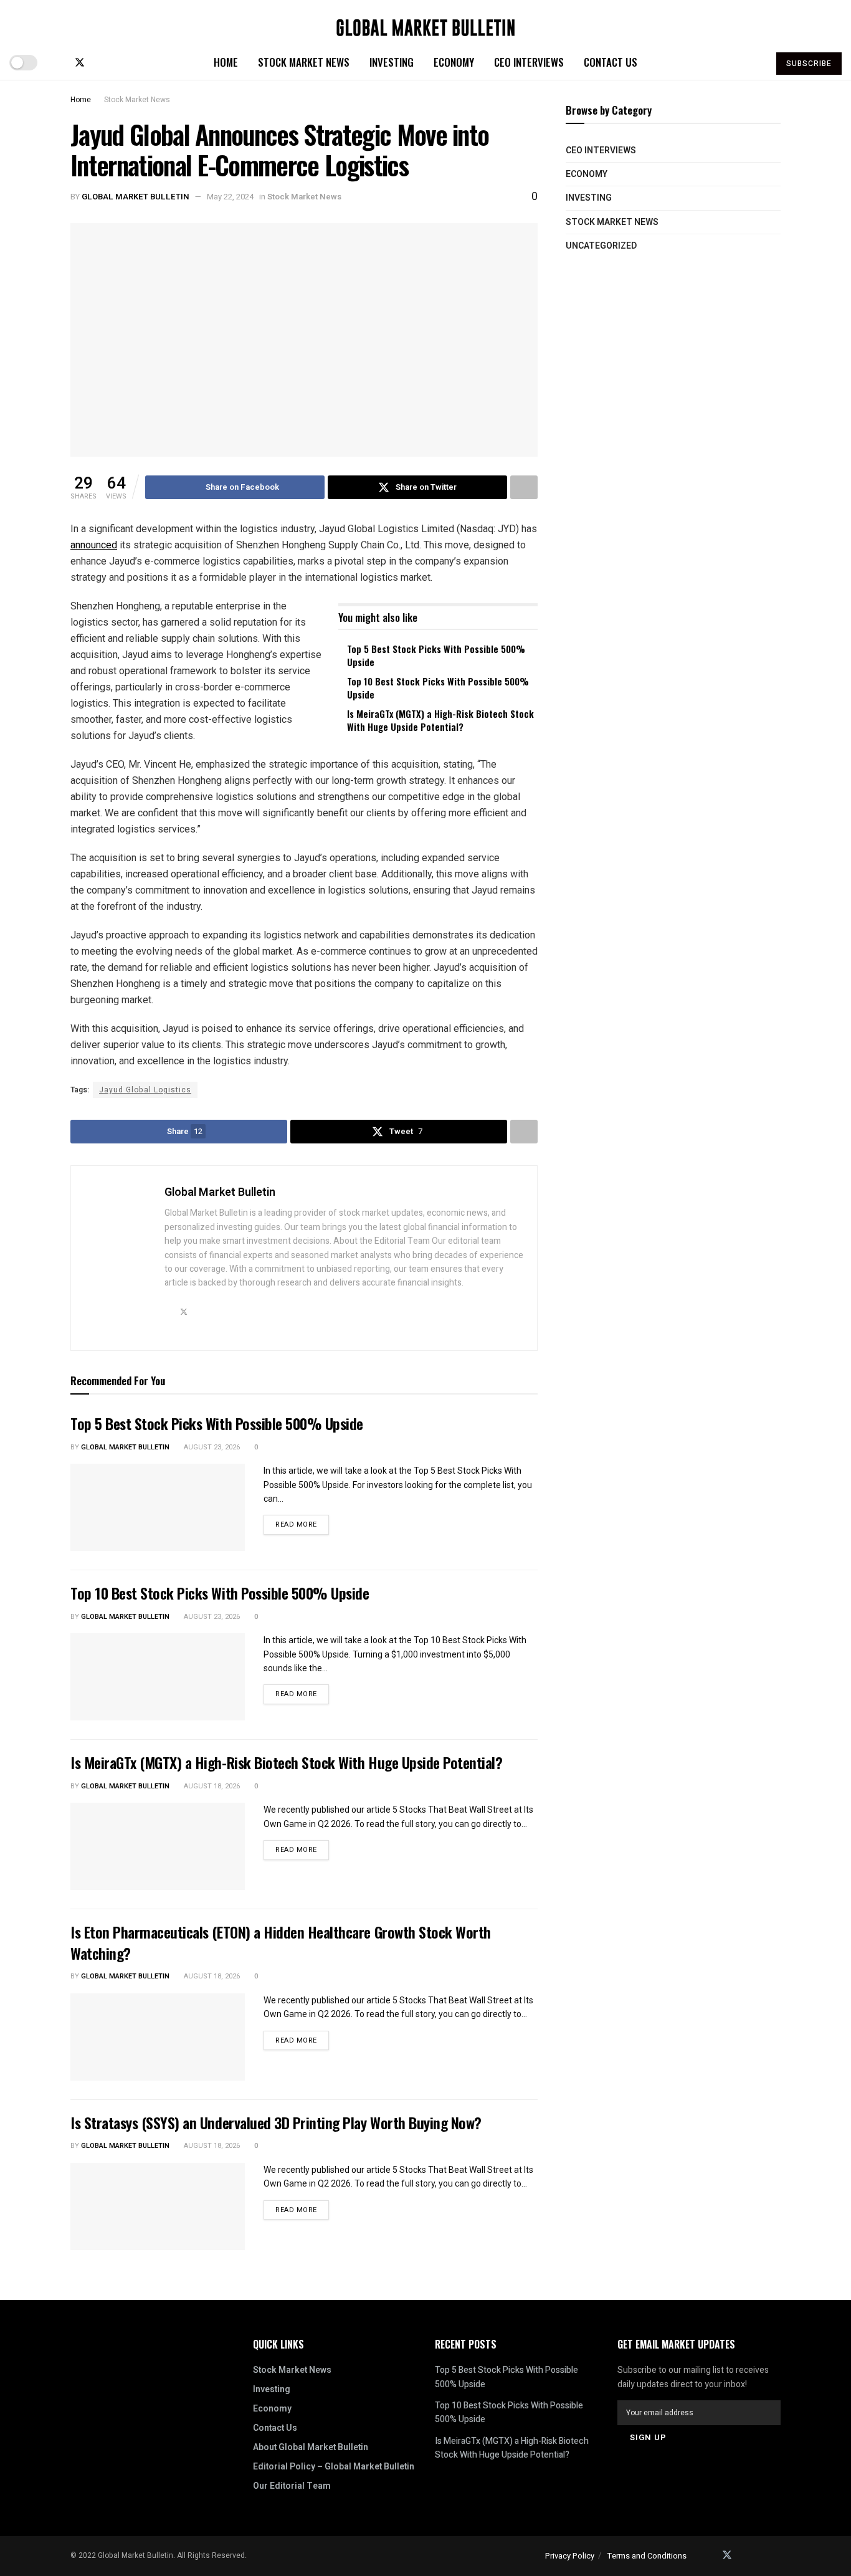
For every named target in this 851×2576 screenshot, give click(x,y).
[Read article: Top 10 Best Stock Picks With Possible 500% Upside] (158, 1677)
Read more (302, 1522)
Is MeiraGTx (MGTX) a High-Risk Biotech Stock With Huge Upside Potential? (440, 720)
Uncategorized (601, 246)
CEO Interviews (529, 62)
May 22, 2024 (230, 197)
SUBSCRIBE (809, 64)
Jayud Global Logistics (145, 1090)
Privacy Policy (570, 2556)
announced (94, 545)
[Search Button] (754, 62)
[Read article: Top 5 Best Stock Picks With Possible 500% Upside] (158, 1507)
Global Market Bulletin (135, 197)
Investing (392, 62)
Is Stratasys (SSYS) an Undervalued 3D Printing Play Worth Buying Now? (276, 2122)
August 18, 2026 (211, 1786)
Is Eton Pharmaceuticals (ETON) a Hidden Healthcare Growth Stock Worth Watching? (281, 1942)
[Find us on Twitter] (80, 63)
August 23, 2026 (211, 1447)
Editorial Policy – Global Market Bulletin (334, 2467)
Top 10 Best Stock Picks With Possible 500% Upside (438, 688)
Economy (454, 62)
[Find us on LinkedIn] (101, 63)
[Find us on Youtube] (141, 63)
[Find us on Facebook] (59, 63)
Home (226, 62)
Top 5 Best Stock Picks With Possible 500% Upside (436, 655)
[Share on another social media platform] (524, 487)
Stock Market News (304, 62)
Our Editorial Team (292, 2486)
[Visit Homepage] (425, 23)
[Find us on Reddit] (121, 63)
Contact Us (611, 62)
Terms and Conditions (647, 2556)
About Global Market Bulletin (311, 2447)
